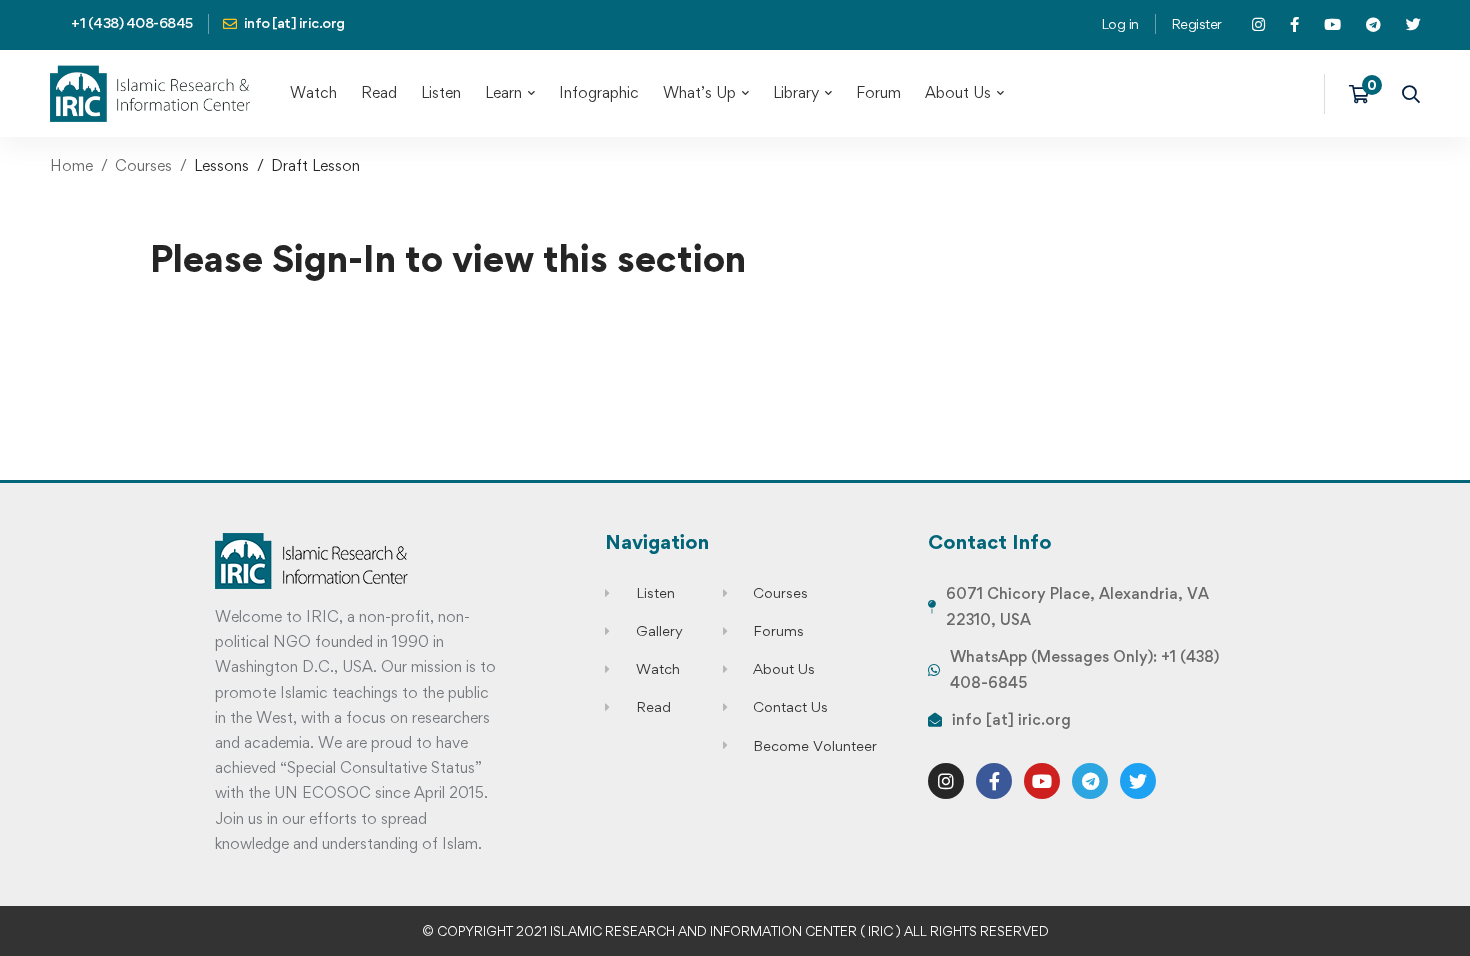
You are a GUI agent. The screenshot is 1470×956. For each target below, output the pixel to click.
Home (71, 165)
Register (1196, 23)
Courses (143, 165)
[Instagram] (946, 781)
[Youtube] (1042, 781)
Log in (1120, 23)
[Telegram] (1090, 781)
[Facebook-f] (994, 781)
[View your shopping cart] (1365, 94)
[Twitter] (1138, 781)
